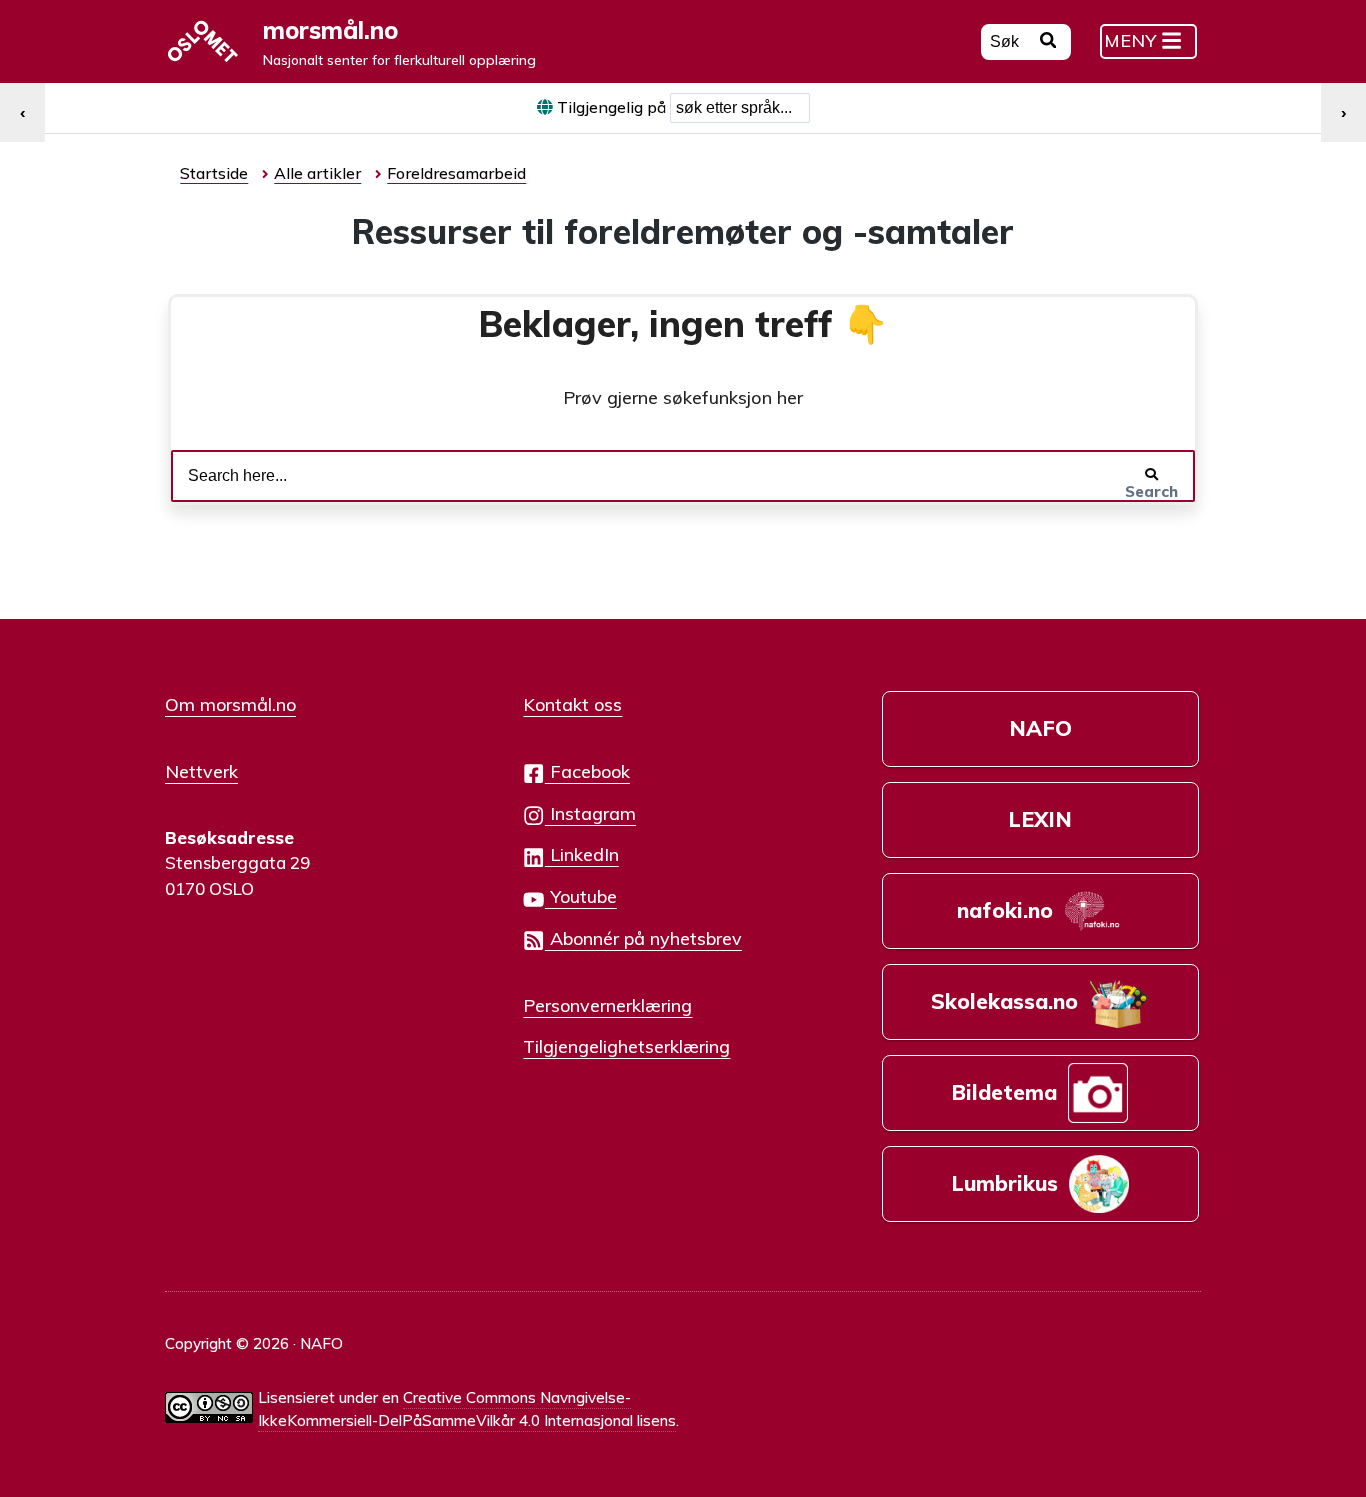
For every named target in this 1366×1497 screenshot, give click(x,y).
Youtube (581, 896)
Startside (214, 173)
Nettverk (201, 771)
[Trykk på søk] (1048, 43)
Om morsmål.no (230, 704)
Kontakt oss (572, 704)
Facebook (587, 771)
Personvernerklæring (607, 1005)
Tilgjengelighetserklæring (626, 1046)
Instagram (590, 813)
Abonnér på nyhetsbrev (643, 938)
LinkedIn (582, 854)
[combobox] (740, 108)
